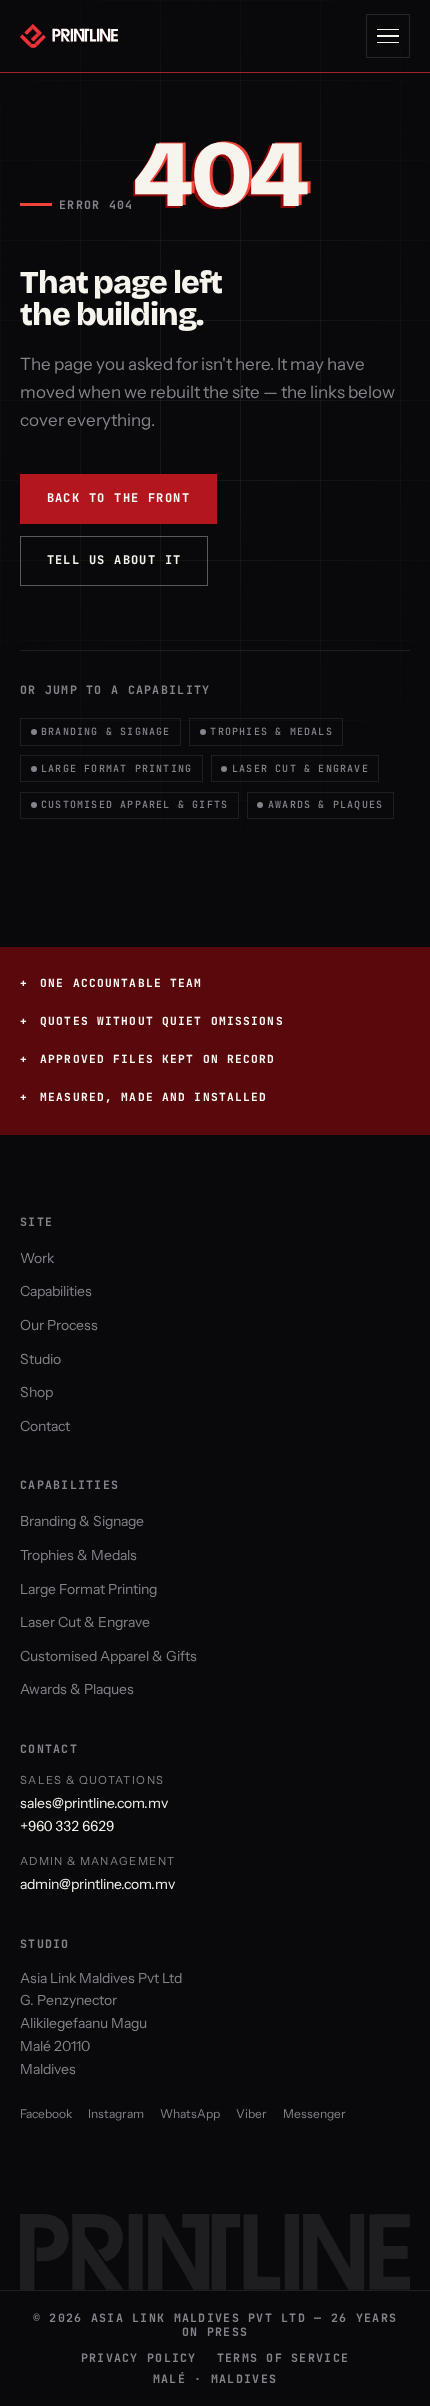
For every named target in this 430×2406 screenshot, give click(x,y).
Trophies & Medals (271, 731)
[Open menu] (388, 36)
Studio (40, 1359)
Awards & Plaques (325, 804)
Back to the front (118, 498)
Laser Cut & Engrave (300, 768)
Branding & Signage (106, 731)
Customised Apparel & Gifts (134, 804)
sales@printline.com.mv (94, 1803)
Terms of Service (283, 2358)
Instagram (116, 2113)
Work (37, 1258)
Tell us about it (114, 560)
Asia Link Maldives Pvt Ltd (101, 1978)
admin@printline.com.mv (97, 1884)
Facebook (46, 2113)
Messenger (314, 2113)
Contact (45, 1426)
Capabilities (56, 1291)
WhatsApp (190, 2113)
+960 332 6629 (67, 1826)
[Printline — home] (74, 36)
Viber (251, 2113)
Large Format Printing (116, 768)
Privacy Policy (139, 2358)
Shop (36, 1392)
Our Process (59, 1325)
